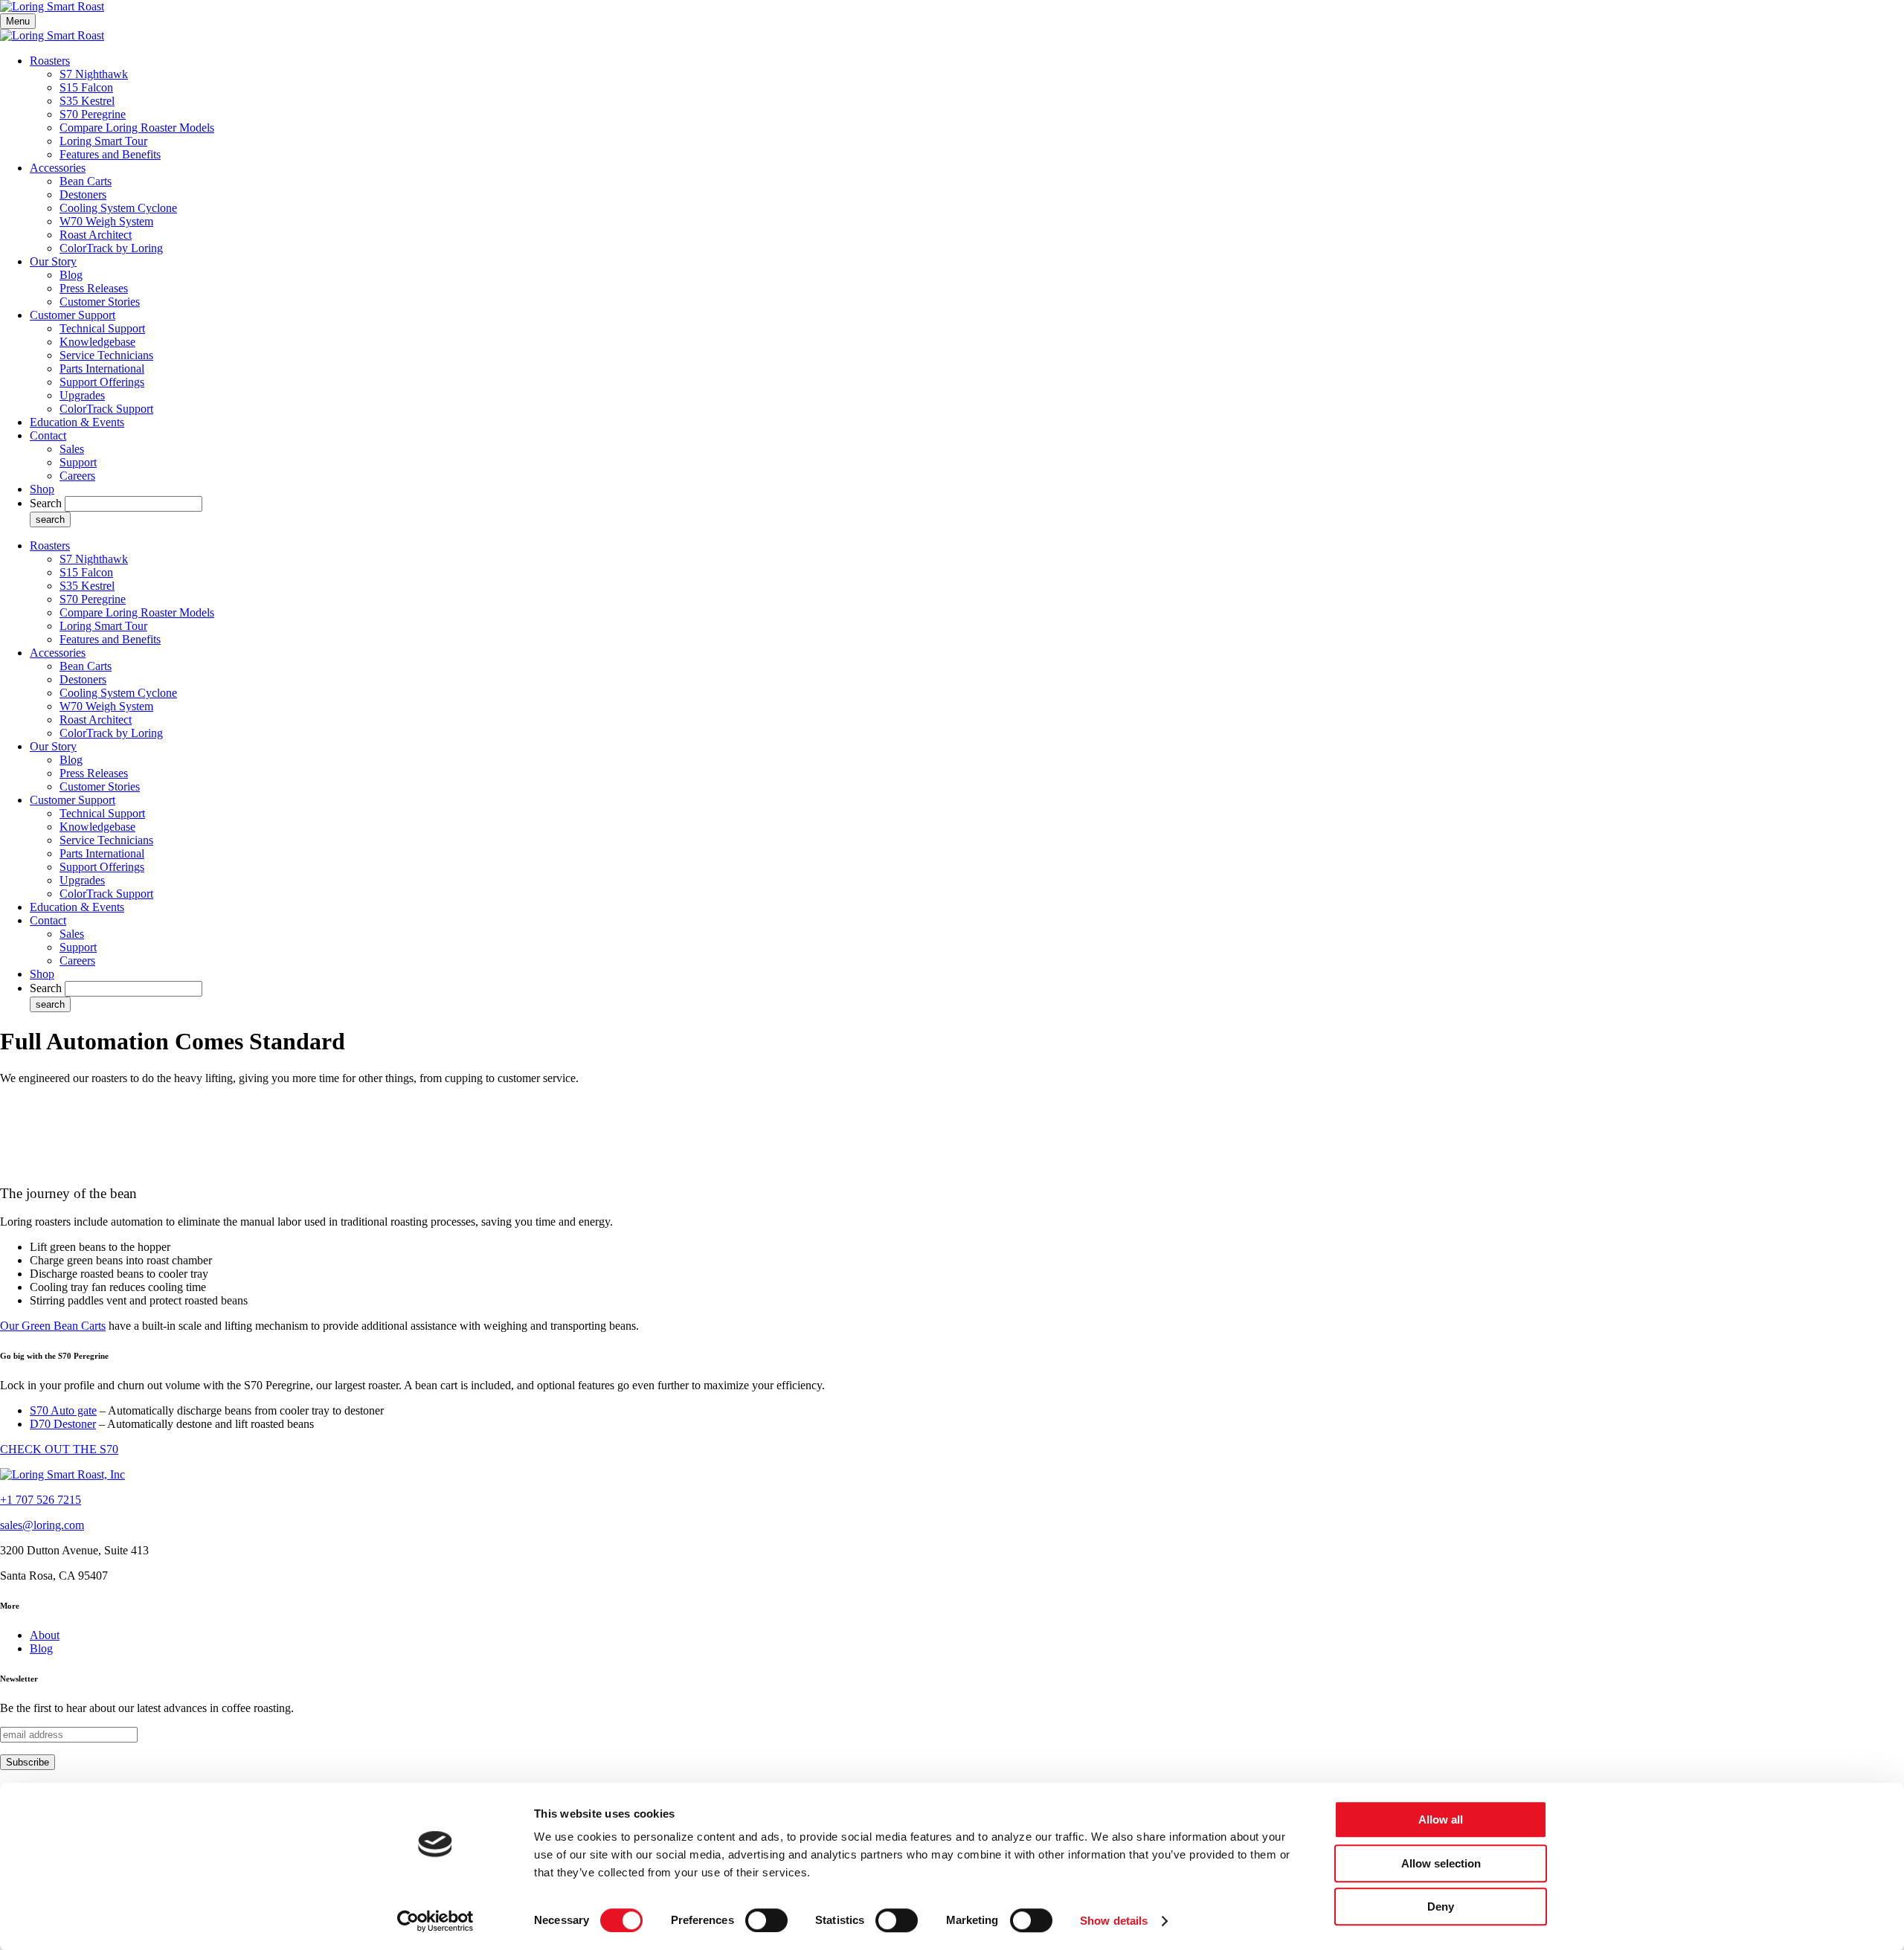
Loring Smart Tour (103, 141)
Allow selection (1441, 1863)
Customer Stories (100, 302)
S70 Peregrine (93, 114)
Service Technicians (106, 355)
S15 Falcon (86, 87)
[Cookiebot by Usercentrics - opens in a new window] (435, 1921)
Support (78, 462)
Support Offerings (102, 382)
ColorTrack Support (106, 409)
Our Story (53, 261)
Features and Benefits (110, 154)
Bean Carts (86, 181)
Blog (71, 275)
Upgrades (82, 395)
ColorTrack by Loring (111, 248)
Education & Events (77, 422)
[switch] (766, 1920)
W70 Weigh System (106, 221)
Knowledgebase (97, 342)
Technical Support (102, 328)
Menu (18, 21)
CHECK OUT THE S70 (59, 1449)
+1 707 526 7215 (41, 1500)
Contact (48, 435)
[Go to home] (62, 1474)
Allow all (1441, 1819)
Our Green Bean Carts (53, 1326)
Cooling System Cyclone (118, 208)
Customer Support (73, 315)
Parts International (102, 369)
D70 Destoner (63, 1424)
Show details (1114, 1921)
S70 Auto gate (63, 1410)
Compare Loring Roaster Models (137, 128)
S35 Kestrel (87, 101)
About (45, 1635)
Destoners (83, 194)
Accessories (58, 168)
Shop (42, 489)
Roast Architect (96, 235)
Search (46, 503)
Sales (72, 449)
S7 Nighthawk (94, 74)
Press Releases (94, 288)
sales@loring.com (42, 1525)
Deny (1441, 1906)
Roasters (50, 61)
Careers (77, 476)
